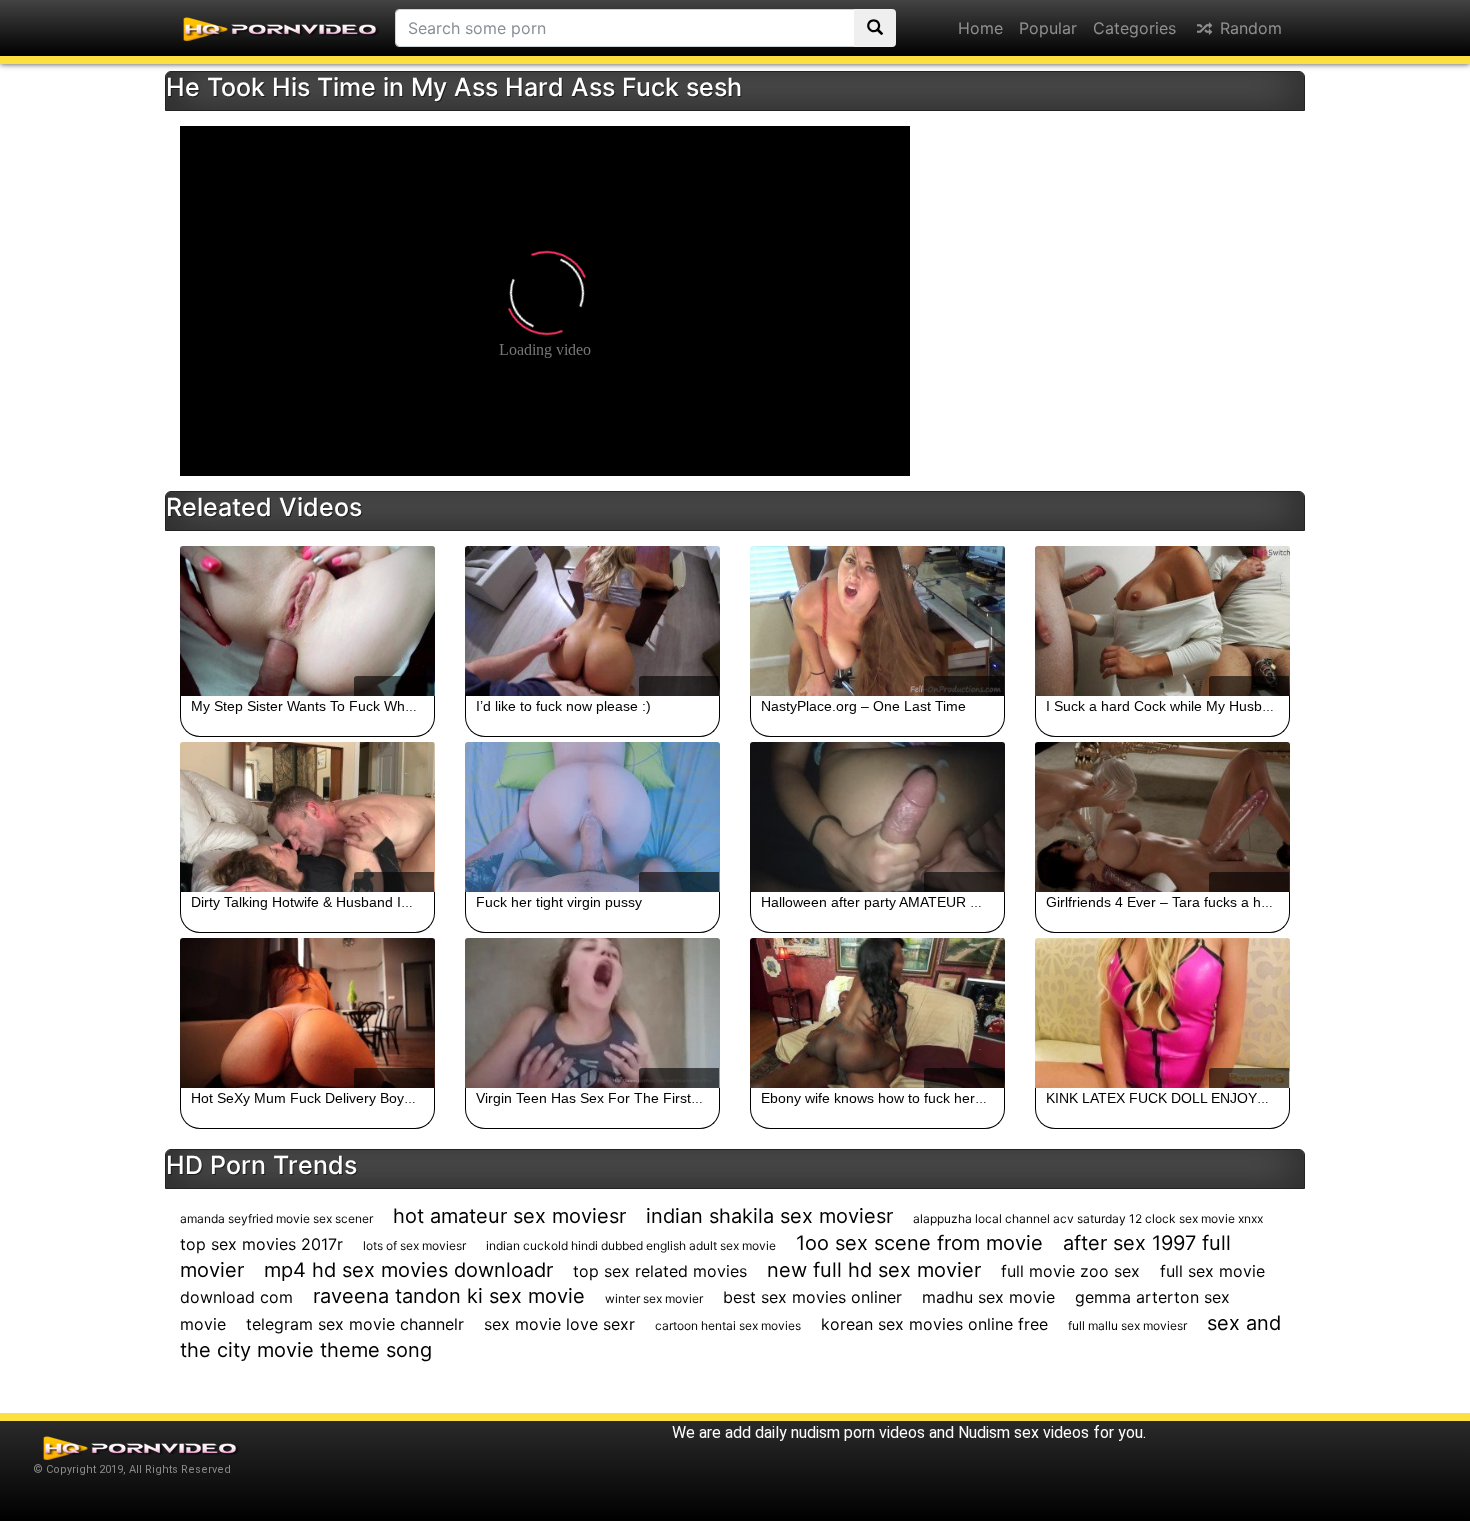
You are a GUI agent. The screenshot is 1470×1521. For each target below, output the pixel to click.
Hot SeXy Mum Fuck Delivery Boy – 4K (314, 1098)
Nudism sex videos (1023, 1432)
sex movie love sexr (559, 1324)
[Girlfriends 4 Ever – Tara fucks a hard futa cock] (1162, 817)
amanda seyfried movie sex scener (276, 1218)
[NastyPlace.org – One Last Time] (877, 621)
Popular (1048, 28)
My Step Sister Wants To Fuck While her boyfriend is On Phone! (392, 706)
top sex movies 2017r (261, 1244)
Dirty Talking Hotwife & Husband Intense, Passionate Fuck (374, 902)
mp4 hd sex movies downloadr (408, 1270)
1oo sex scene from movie (919, 1243)
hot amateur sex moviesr (509, 1216)
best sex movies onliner (812, 1297)
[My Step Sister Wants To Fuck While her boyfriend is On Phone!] (307, 621)
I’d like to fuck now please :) (563, 706)
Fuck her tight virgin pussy (559, 902)
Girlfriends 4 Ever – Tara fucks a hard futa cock (1194, 902)
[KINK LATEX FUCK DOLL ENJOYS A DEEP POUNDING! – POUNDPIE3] (1162, 1013)
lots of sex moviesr (414, 1245)
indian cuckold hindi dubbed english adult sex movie (631, 1245)
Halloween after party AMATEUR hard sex (893, 902)
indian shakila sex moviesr (769, 1216)
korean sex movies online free (934, 1324)
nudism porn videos (858, 1432)
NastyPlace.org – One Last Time (863, 706)
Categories (1134, 28)
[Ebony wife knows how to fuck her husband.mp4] (877, 1013)
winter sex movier (654, 1298)
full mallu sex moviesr (1127, 1325)
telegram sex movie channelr (355, 1324)
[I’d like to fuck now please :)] (592, 621)
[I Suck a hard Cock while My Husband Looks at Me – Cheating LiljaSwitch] (1162, 621)
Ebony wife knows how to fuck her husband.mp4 (913, 1098)
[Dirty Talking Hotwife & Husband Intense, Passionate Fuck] (307, 817)
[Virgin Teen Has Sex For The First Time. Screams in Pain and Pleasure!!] (592, 1013)
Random (1248, 28)
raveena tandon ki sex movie (449, 1296)
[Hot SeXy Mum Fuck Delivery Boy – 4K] (307, 1013)
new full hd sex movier (874, 1270)
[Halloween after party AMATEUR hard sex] (877, 817)
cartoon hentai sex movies (728, 1325)
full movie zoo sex (1070, 1271)
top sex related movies (660, 1271)
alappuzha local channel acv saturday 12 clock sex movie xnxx (1088, 1218)
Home (980, 28)
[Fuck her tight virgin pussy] (592, 817)
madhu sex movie (988, 1297)
